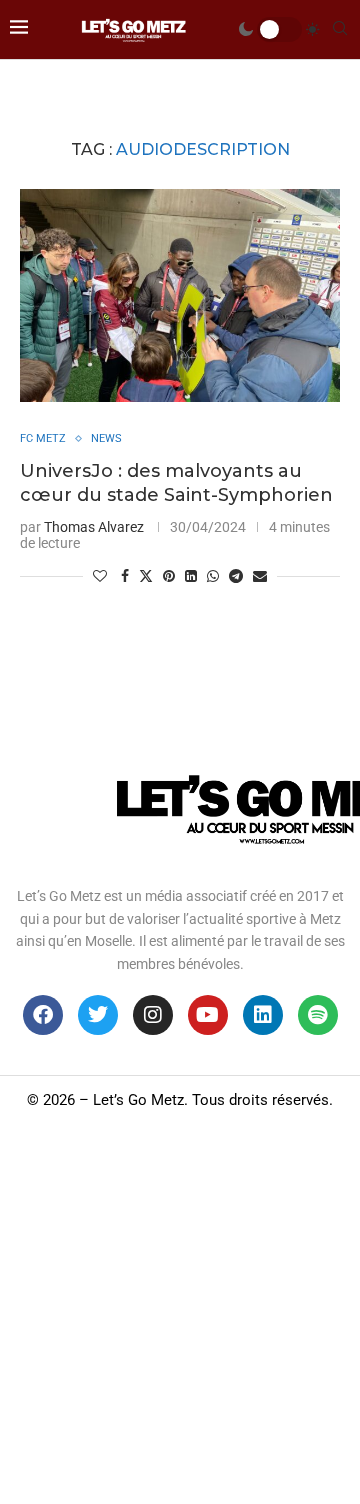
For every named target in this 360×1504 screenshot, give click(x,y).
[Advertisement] (180, 1314)
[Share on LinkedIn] (191, 576)
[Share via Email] (260, 576)
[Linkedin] (263, 1015)
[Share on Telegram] (236, 576)
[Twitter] (98, 1015)
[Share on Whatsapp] (213, 576)
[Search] (340, 29)
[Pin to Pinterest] (169, 576)
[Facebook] (43, 1015)
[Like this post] (100, 576)
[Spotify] (318, 1015)
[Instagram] (153, 1015)
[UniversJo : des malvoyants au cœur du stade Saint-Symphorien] (180, 295)
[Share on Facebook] (125, 576)
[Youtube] (208, 1015)
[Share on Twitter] (146, 575)
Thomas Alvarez (94, 527)
